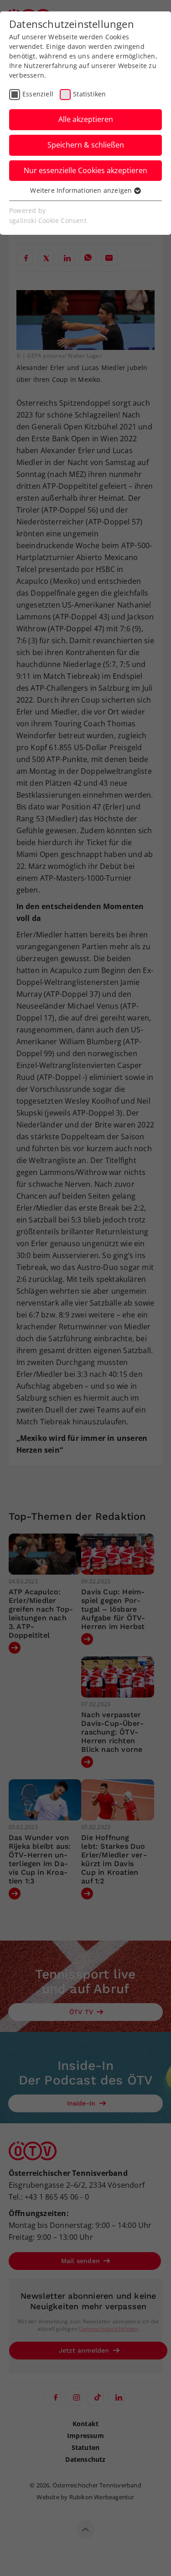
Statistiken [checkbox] (89, 94)
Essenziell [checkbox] (38, 94)
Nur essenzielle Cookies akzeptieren (85, 170)
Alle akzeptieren (86, 119)
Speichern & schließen (86, 145)
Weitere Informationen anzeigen (82, 190)
